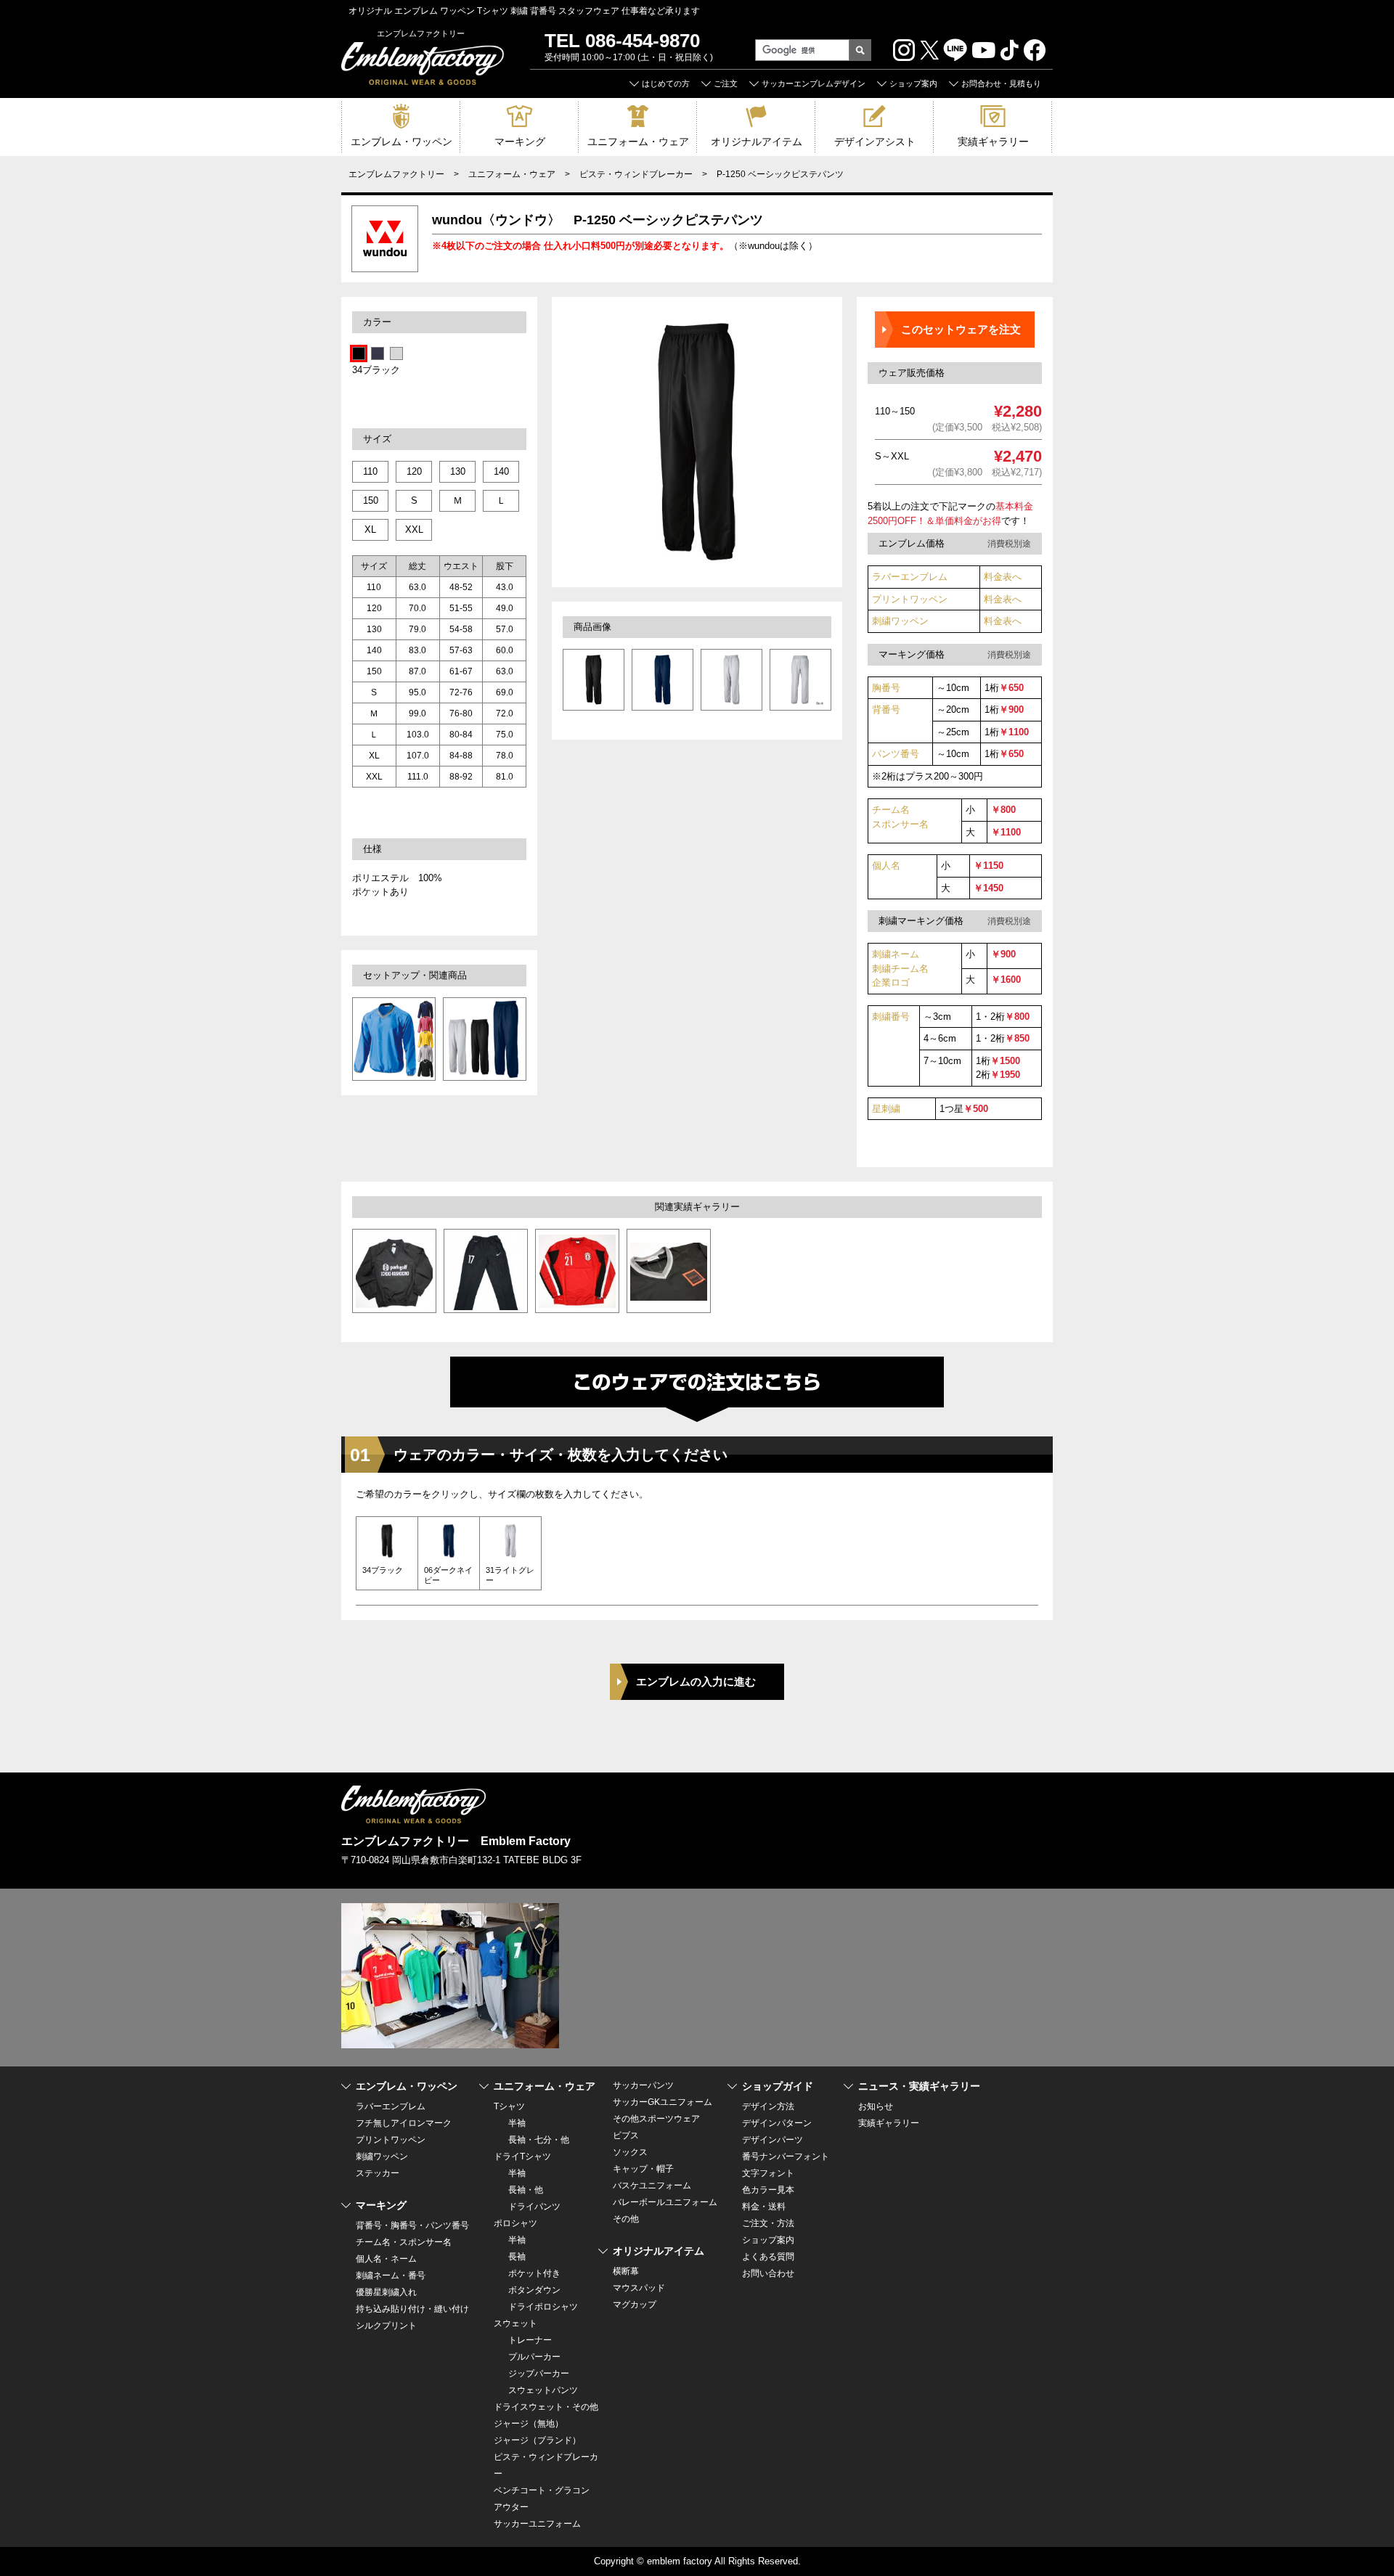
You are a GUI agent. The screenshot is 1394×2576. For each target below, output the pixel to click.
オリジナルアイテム (757, 142)
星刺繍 (886, 1109)
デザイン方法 (768, 2106)
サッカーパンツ (643, 2085)
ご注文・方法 (768, 2223)
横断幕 (626, 2271)
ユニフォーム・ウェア (638, 142)
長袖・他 (526, 2190)
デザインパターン (777, 2123)
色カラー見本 (768, 2190)
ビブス (626, 2135)
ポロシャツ (515, 2223)
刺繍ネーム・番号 (391, 2276)
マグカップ (635, 2305)
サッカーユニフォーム (537, 2524)
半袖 (517, 2123)
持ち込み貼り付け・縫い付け (412, 2309)
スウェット (515, 2323)
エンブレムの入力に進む (696, 1681)
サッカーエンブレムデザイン (814, 83)
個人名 (886, 866)
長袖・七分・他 (539, 2140)
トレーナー (530, 2340)
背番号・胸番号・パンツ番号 (412, 2225)
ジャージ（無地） (529, 2424)
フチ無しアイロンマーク (404, 2123)
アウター (511, 2507)
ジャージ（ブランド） (537, 2440)
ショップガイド (778, 2086)
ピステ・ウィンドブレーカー (636, 174)
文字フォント (768, 2173)
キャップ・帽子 (643, 2169)
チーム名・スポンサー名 (404, 2242)
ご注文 (726, 83)
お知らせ (876, 2106)
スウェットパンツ (543, 2390)
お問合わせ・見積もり (1001, 83)
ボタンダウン (534, 2290)
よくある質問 (768, 2257)
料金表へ (1003, 577)
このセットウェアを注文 (961, 329)
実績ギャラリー (993, 142)
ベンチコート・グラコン (542, 2490)
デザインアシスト (875, 142)
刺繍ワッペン (900, 621)
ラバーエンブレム (910, 577)
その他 (626, 2219)
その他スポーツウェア (656, 2119)
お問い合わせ (768, 2273)
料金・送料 (764, 2207)
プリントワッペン (910, 599)
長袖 (517, 2257)
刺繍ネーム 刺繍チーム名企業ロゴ (900, 968)
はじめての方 (666, 83)
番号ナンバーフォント (786, 2156)
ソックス (630, 2152)
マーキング (520, 142)
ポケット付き (534, 2273)
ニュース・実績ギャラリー (919, 2086)
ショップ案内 (913, 83)
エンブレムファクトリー (396, 174)
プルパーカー (534, 2357)
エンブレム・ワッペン (402, 142)
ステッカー (378, 2173)
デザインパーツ (773, 2140)
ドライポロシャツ (543, 2307)
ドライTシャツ (522, 2156)
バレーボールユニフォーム (665, 2202)
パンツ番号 (896, 754)
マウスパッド (639, 2288)
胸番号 (886, 688)
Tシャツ (509, 2106)
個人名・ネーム (386, 2259)
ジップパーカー (539, 2373)
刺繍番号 (891, 1017)
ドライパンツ (534, 2207)
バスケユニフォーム (652, 2185)
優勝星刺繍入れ (386, 2292)
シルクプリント (386, 2326)
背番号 (886, 710)
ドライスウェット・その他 (546, 2407)
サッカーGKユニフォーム (663, 2102)
